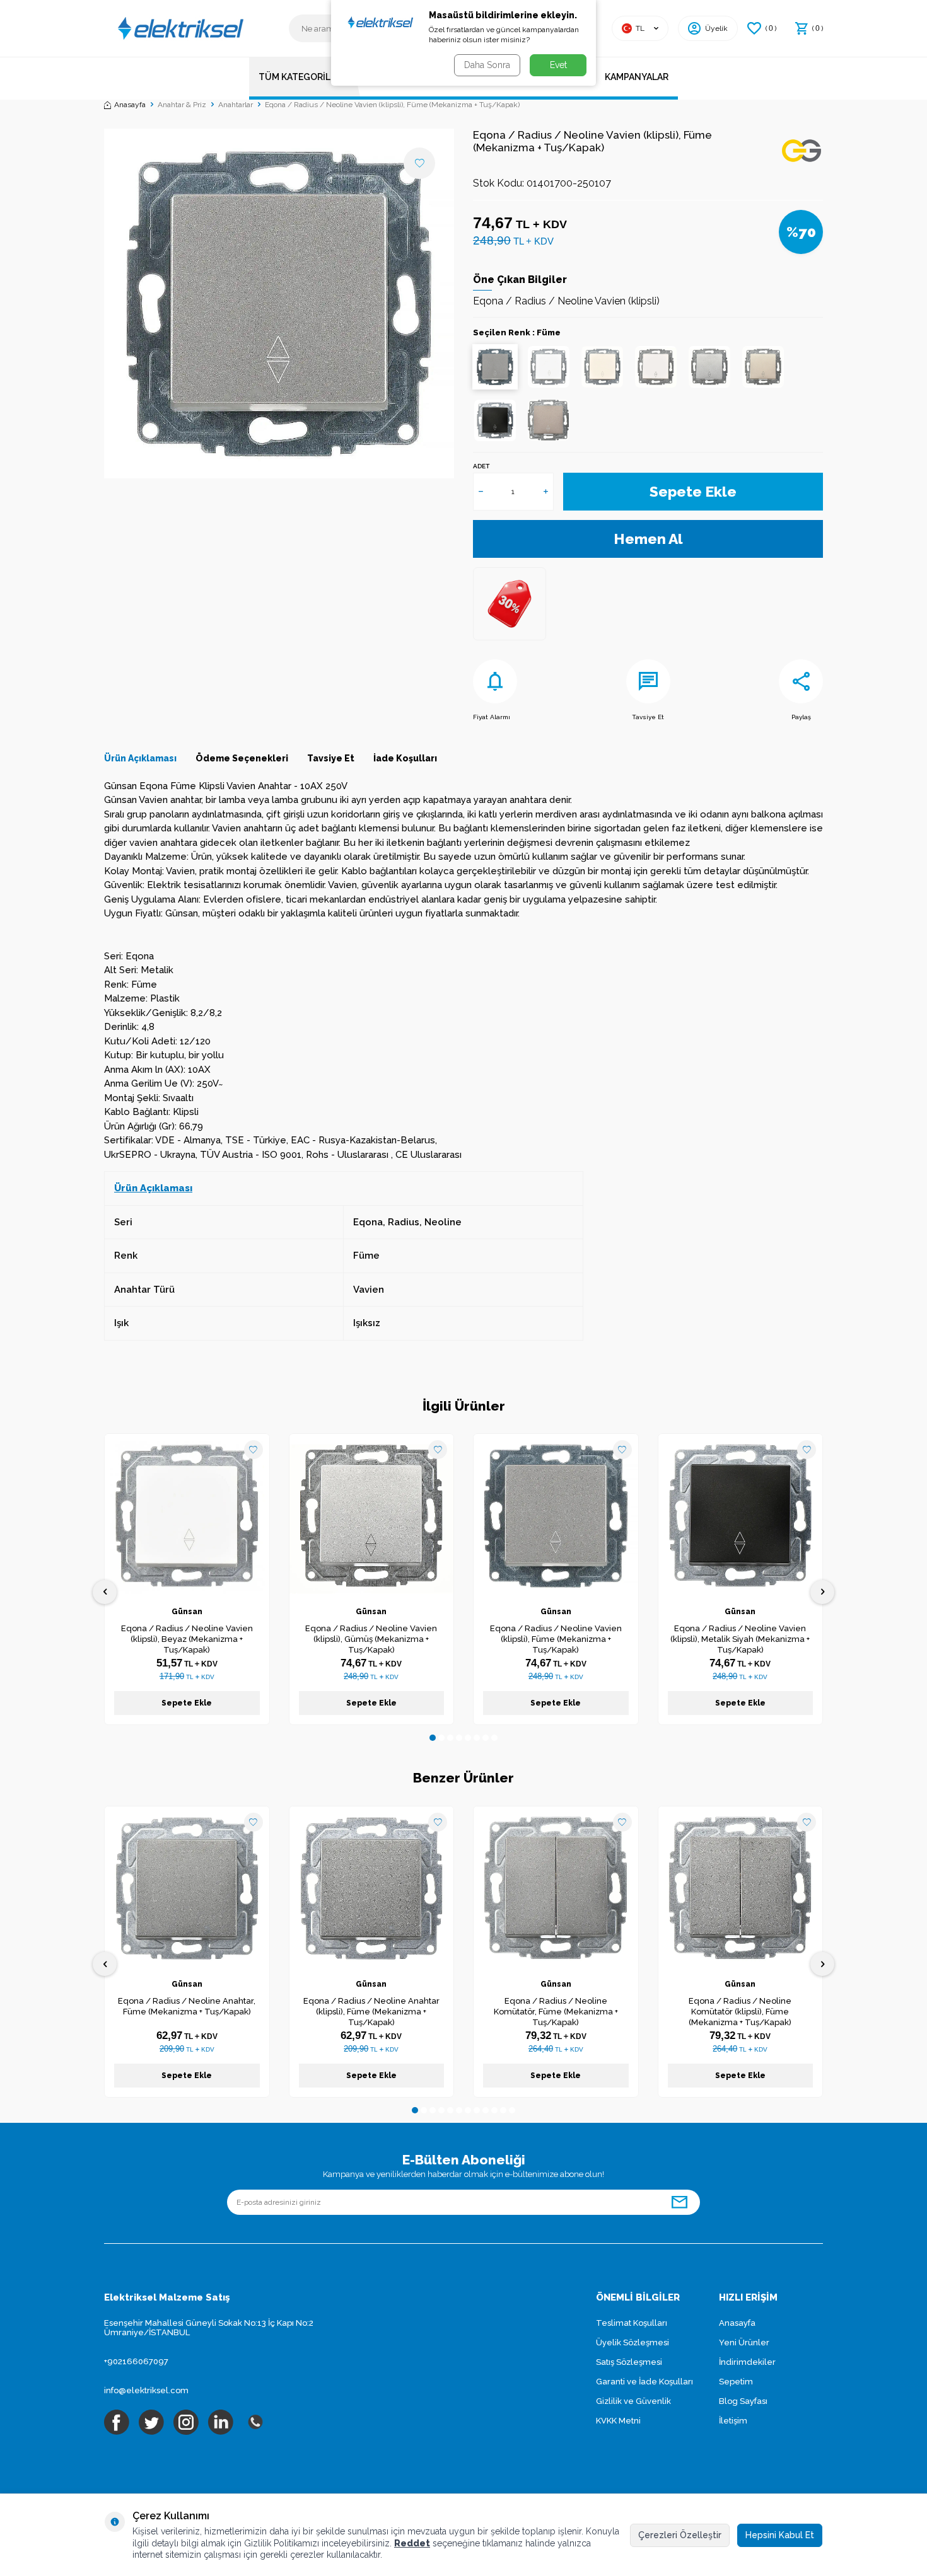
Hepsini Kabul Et (780, 2535)
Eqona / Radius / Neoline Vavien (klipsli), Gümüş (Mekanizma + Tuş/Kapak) (371, 1639)
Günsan (187, 1612)
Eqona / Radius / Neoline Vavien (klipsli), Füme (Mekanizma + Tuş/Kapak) (556, 1639)
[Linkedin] (221, 2422)
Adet (481, 466)
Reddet (412, 2543)
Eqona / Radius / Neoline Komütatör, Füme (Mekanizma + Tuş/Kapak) (556, 2012)
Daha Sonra (487, 65)
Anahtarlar (236, 105)
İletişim (733, 2421)
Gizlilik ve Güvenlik (633, 2401)
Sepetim (736, 2382)
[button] (433, 1738)
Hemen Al (648, 539)
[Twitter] (151, 2422)
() (771, 28)
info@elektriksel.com (146, 2390)
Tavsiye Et (648, 717)
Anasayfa (130, 105)
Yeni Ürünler (744, 2342)
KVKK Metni (618, 2421)
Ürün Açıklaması (140, 758)
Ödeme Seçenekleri (242, 758)
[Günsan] (802, 153)
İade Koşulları (405, 758)
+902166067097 (136, 2361)
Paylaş (801, 717)
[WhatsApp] (255, 2422)
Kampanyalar (637, 77)
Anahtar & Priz (182, 105)
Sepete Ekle (693, 491)
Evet (558, 65)
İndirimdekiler (747, 2362)
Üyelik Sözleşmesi (633, 2342)
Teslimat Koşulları (632, 2323)
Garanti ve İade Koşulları (644, 2382)
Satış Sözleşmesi (629, 2362)
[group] (279, 303)
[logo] (180, 28)
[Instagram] (186, 2422)
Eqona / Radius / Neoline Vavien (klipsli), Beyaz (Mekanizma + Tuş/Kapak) (187, 1639)
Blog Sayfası (743, 2401)
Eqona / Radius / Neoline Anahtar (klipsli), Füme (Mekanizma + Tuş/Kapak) (371, 2012)
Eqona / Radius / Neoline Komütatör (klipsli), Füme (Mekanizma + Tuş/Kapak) (740, 2012)
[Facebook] (117, 2422)
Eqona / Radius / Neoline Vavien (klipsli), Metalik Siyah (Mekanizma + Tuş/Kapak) (740, 1639)
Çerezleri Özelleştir (680, 2535)
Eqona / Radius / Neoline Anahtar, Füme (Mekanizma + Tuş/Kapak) (187, 2006)
